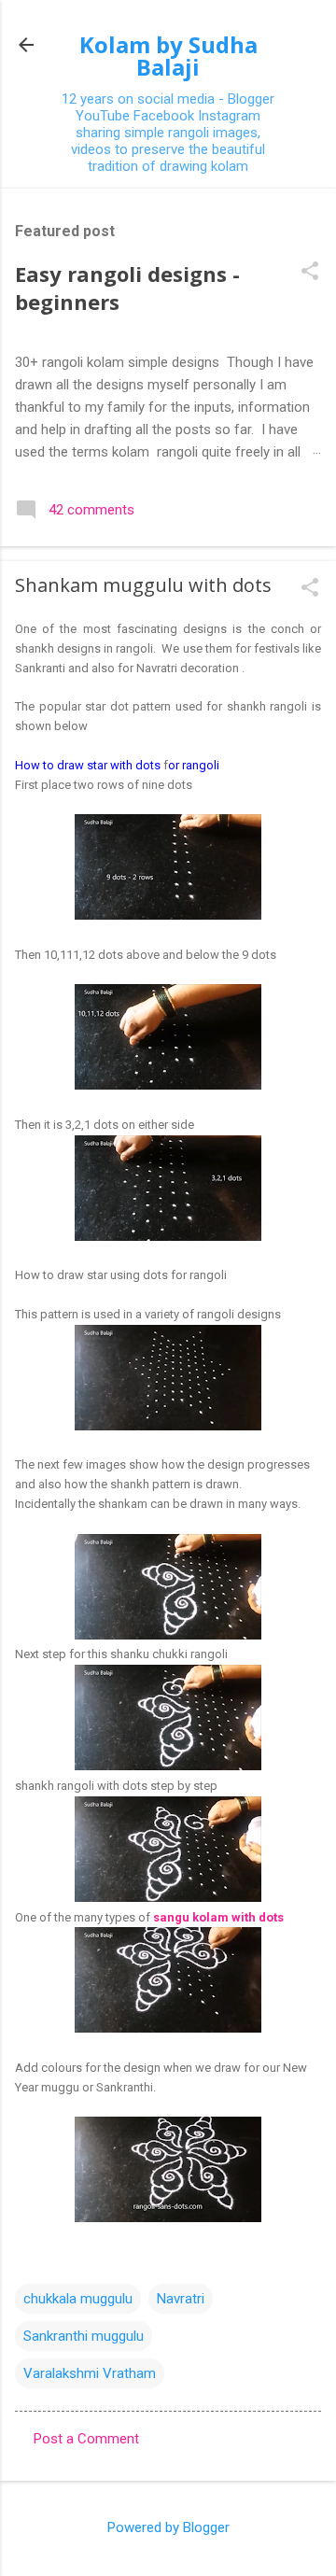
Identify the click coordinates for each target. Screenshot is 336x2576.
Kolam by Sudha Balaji (168, 56)
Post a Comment (86, 2439)
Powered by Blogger (168, 2527)
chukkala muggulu (78, 2299)
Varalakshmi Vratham (90, 2373)
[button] (310, 273)
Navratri (181, 2299)
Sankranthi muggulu (84, 2336)
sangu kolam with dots (218, 1917)
